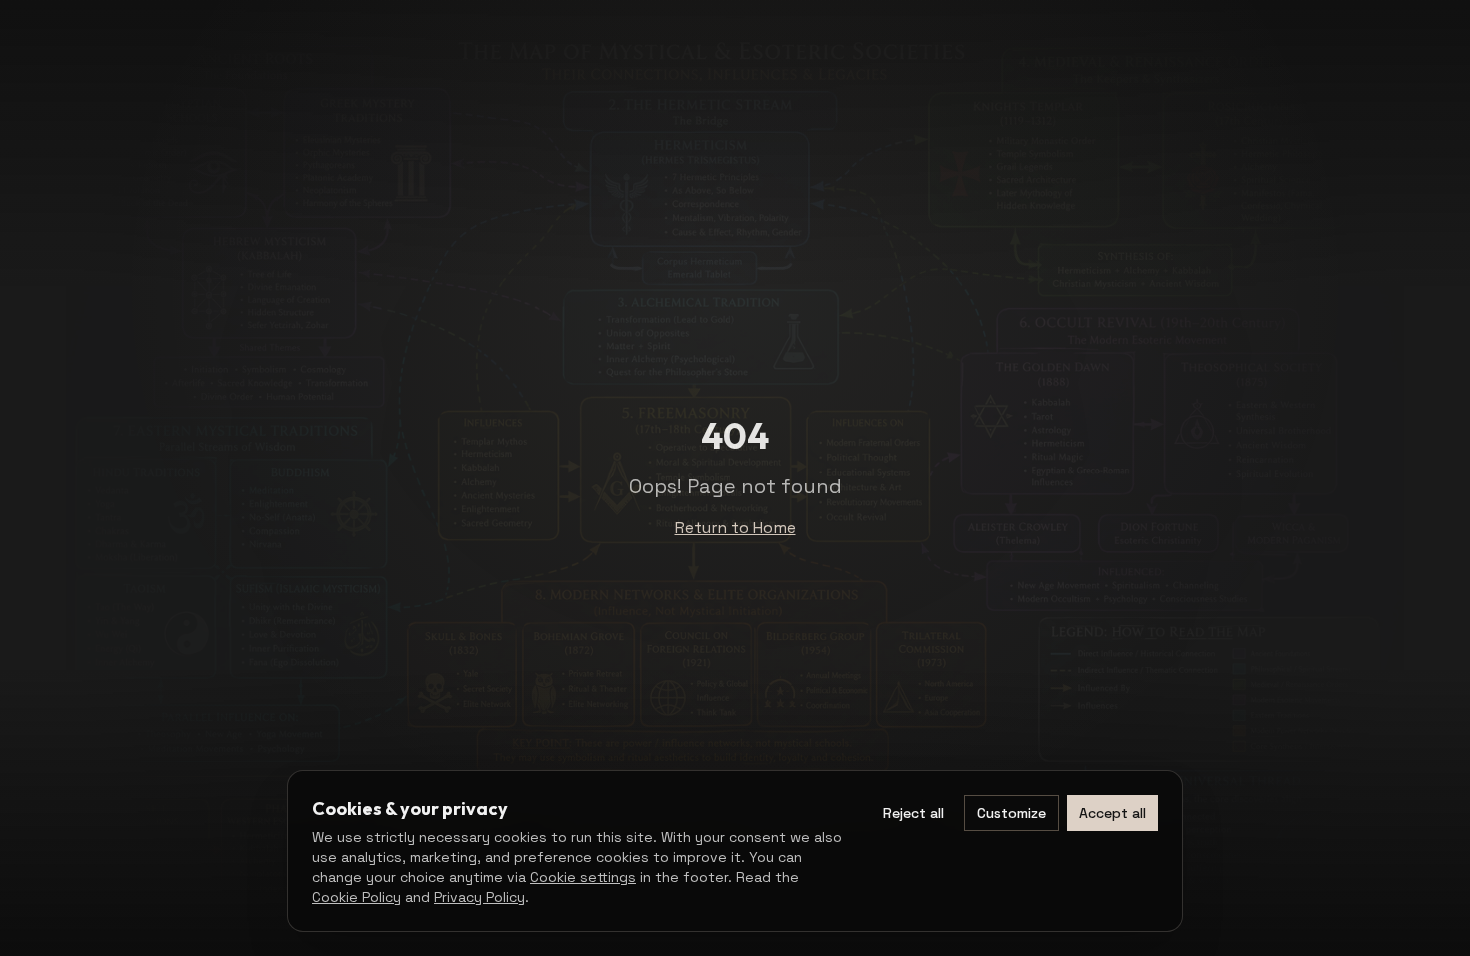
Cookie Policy (356, 897)
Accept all (1112, 813)
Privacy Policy (479, 897)
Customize (1011, 813)
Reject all (913, 813)
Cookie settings (583, 877)
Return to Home (735, 527)
